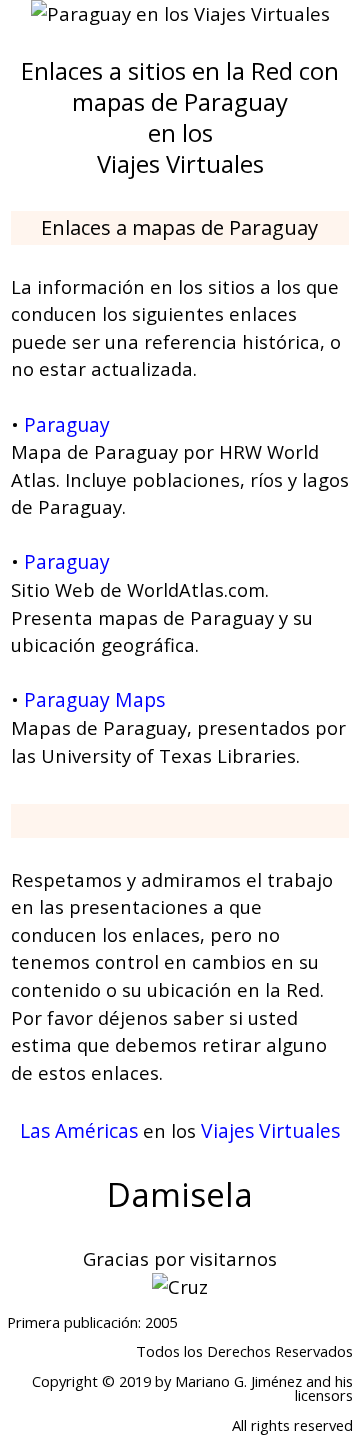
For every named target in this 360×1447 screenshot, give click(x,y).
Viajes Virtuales (270, 1130)
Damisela (180, 1194)
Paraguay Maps (94, 699)
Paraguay (67, 424)
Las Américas (79, 1130)
